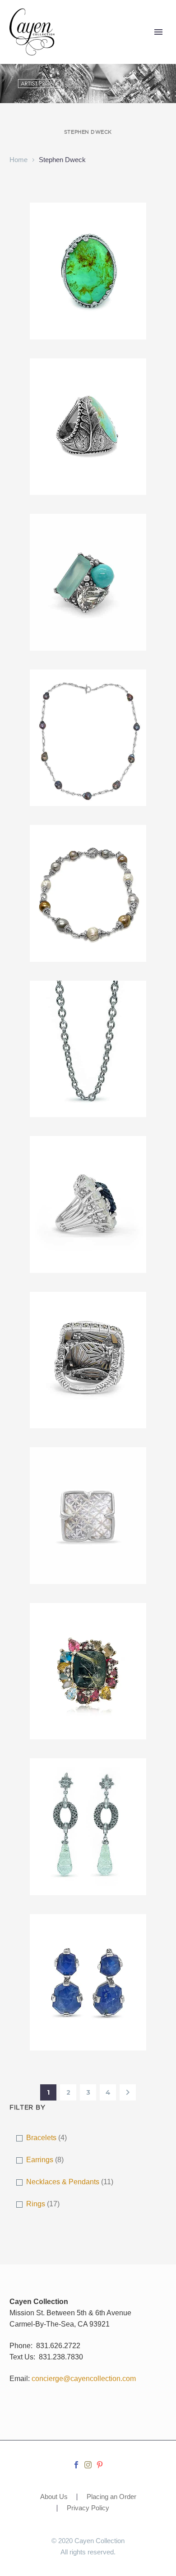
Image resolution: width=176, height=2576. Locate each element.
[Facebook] (76, 2465)
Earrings (40, 2160)
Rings (36, 2204)
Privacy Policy (88, 2508)
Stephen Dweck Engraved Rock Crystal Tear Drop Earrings (88, 1792)
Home (19, 160)
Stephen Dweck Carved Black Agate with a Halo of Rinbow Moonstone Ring (88, 1175)
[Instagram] (88, 2465)
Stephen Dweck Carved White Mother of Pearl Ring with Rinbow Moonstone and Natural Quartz (88, 1331)
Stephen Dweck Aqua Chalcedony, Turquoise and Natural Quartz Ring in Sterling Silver (88, 553)
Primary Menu (158, 32)
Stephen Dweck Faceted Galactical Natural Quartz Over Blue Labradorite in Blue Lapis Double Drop (88, 1959)
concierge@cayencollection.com (84, 2379)
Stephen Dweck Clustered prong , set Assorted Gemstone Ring (88, 1637)
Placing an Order (111, 2497)
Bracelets (41, 2138)
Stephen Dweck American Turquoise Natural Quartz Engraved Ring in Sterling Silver (88, 242)
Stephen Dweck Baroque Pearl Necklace (88, 698)
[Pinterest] (100, 2465)
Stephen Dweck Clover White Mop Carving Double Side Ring (88, 1481)
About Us (54, 2497)
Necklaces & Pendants (63, 2182)
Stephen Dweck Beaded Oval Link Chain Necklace (88, 1009)
